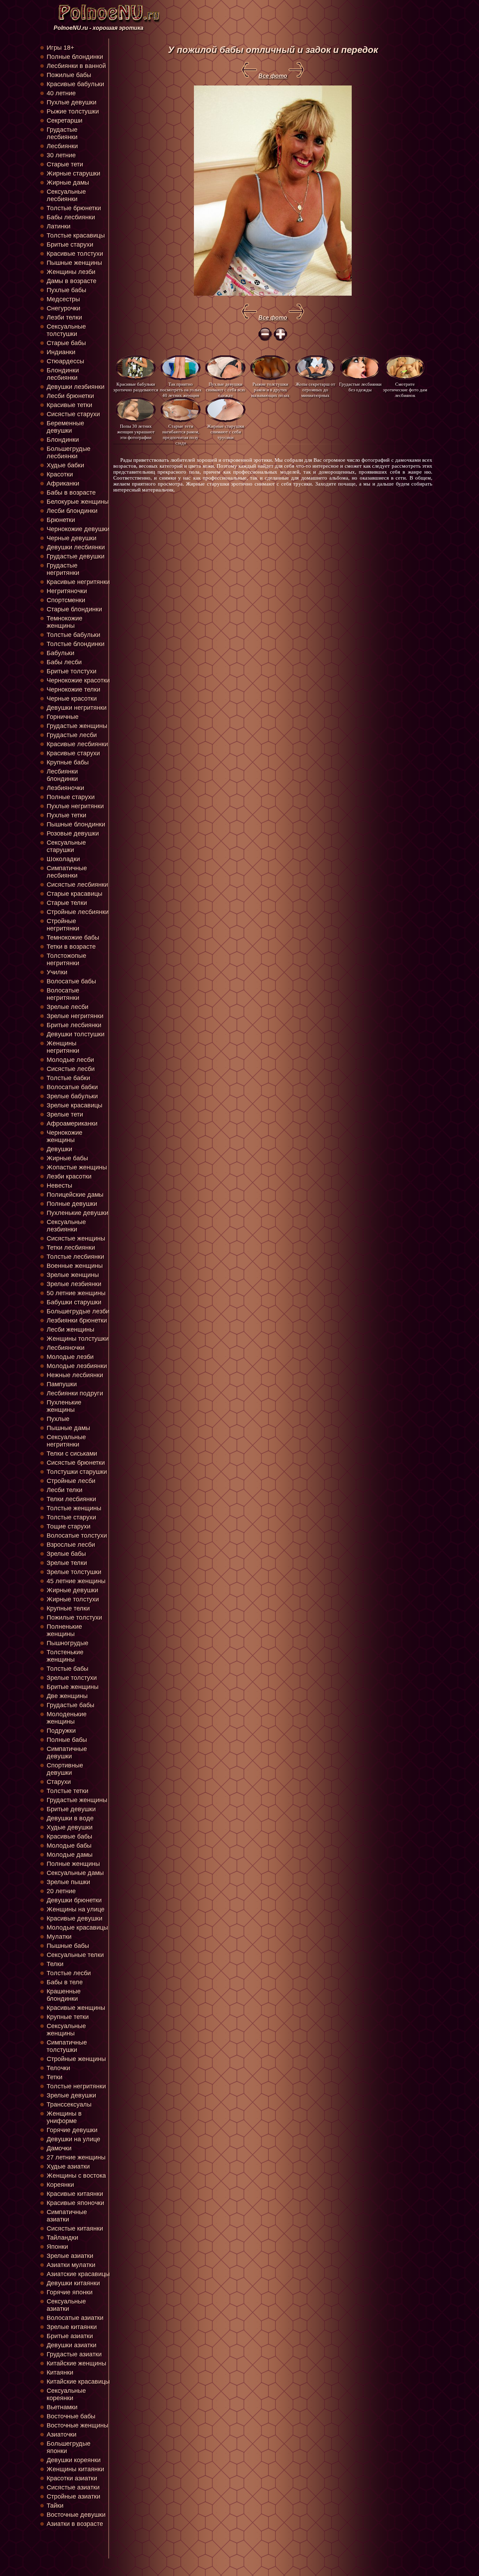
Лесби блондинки (72, 511)
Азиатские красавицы (78, 2274)
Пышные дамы (68, 1428)
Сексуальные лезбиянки (66, 1226)
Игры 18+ (60, 48)
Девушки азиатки (72, 2345)
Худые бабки (65, 465)
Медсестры (63, 299)
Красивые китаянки (75, 2194)
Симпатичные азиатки (67, 2216)
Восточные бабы (71, 2416)
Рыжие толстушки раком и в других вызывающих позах (270, 389)
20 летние (61, 1891)
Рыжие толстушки (73, 111)
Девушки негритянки (77, 708)
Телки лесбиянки (71, 1499)
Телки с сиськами (72, 1454)
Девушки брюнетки (74, 1900)
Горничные (63, 717)
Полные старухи (71, 797)
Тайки (55, 2506)
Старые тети (65, 164)
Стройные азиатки (73, 2496)
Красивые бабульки (75, 84)
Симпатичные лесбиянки (67, 872)
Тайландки (62, 2238)
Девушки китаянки (73, 2283)
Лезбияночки (65, 788)
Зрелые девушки (71, 2095)
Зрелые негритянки (75, 1016)
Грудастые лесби (72, 735)
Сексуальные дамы (75, 1873)
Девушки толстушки (76, 1034)
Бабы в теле (65, 1982)
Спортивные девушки (65, 1769)
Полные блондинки (75, 57)
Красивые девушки (75, 1918)
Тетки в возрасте (71, 947)
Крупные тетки (68, 2017)
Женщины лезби (71, 272)
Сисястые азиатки (73, 2487)
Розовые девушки (73, 833)
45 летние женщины (76, 1581)
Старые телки (67, 903)
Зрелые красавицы (75, 1105)
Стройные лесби (71, 1481)
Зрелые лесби (68, 1007)
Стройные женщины (76, 2059)
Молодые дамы (70, 1855)
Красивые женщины (76, 2008)
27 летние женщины (76, 2157)
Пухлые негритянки (75, 806)
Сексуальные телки (75, 1955)
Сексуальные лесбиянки (66, 195)
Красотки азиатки (72, 2478)
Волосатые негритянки (63, 994)
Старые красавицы (75, 894)
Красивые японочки (75, 2203)
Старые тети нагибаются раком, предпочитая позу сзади (181, 431)
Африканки (63, 483)
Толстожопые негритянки (66, 959)
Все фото (273, 76)
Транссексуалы (69, 2104)
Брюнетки (61, 520)
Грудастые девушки (76, 556)
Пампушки (62, 1384)
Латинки (59, 226)
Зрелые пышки (68, 1882)
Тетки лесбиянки (71, 1248)
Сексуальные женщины (66, 2030)
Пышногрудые (68, 1643)
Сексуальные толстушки (66, 330)
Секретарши (65, 121)
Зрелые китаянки (72, 2327)
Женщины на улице (76, 1909)
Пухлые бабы (66, 290)
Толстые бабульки (73, 635)
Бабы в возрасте (71, 493)
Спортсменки (66, 600)
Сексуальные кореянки (66, 2394)
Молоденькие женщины (67, 1718)
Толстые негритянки (76, 2086)
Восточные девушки (76, 2515)
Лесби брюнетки (70, 396)
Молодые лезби (70, 1357)
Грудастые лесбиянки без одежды (360, 387)
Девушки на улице (73, 2139)
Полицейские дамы (75, 1195)
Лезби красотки (69, 1176)
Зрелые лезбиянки (74, 1284)
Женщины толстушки (78, 1339)
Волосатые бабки (72, 1087)
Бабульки (60, 653)
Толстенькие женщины (65, 1656)
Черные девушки (72, 538)
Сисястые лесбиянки (77, 885)
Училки (57, 972)
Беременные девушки (65, 427)
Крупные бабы (68, 762)
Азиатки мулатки (71, 2265)
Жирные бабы (67, 1158)
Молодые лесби (70, 1060)
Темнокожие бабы (73, 937)
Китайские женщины (76, 2363)
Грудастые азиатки (74, 2354)
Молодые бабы (69, 1846)
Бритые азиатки (70, 2336)
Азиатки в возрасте (75, 2524)
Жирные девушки (72, 1590)
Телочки (58, 2068)
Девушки (59, 1149)
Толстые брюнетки (74, 208)
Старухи (59, 1782)
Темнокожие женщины (65, 622)
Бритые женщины (73, 1687)
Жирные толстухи (73, 1599)
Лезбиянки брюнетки (77, 1320)
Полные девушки (72, 1204)
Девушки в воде (70, 1818)
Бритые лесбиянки (74, 1025)
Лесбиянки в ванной (76, 66)
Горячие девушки (72, 2130)
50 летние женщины (76, 1293)
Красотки (60, 474)
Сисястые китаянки (75, 2228)
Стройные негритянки (63, 925)
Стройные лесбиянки (78, 912)
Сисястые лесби (71, 1069)
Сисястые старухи (73, 414)
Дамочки (59, 2148)
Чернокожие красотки (78, 680)
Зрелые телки (67, 1563)
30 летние (61, 155)
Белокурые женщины (78, 502)
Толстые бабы (68, 1669)
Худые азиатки (68, 2166)
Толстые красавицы (76, 235)
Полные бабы (67, 1740)
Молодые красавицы (77, 1928)
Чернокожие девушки (78, 529)
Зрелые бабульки (72, 1096)
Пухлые (58, 1419)
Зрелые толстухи (72, 1678)
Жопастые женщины (77, 1167)
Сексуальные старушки (66, 846)
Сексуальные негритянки (66, 1441)
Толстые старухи (71, 1517)
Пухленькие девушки (77, 1213)
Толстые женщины (74, 1508)
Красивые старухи (73, 753)
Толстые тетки (68, 1791)
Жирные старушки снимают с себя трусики (225, 431)
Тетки (55, 2077)
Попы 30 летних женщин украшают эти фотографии (136, 431)
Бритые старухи (70, 245)
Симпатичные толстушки (67, 2046)
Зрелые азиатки (70, 2256)
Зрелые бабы (66, 1554)
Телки (55, 1964)
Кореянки (60, 2185)
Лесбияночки (66, 1348)
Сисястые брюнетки (76, 1463)
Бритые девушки (71, 1809)
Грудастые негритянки (63, 569)
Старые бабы (66, 343)
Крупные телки (68, 1608)
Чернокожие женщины (65, 1136)
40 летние (61, 93)
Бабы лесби (64, 662)
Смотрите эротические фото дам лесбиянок (405, 389)
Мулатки (59, 1937)
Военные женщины (75, 1266)
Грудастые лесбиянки (62, 133)
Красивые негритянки (78, 582)
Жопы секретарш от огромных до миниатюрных (315, 389)
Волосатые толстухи (77, 1536)
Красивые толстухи (75, 254)
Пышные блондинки (76, 824)
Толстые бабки (68, 1078)
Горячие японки (70, 2292)
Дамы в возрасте (72, 281)
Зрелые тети (65, 1114)
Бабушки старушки (74, 1302)
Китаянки (60, 2372)
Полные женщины (73, 1864)
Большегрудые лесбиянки (69, 452)
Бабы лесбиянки (71, 217)
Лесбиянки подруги (75, 1393)
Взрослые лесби (71, 1545)
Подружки (61, 1731)
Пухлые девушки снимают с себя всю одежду (225, 389)
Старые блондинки (74, 609)
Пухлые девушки (72, 102)
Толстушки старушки (77, 1472)
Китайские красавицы (78, 2382)
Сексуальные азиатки (66, 2305)
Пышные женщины (74, 263)
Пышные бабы (68, 1946)
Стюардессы (65, 361)
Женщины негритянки (63, 1047)
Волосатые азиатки (75, 2318)
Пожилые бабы (69, 75)
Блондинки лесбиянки (63, 374)
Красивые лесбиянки (77, 744)
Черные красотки (72, 699)
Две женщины (67, 1696)
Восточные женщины (77, 2425)
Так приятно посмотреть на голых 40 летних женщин (181, 389)
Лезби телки (64, 317)
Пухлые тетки (66, 815)
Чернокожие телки (73, 689)
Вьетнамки (62, 2407)
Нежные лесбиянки (75, 1375)
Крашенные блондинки (64, 1995)
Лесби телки (65, 1490)
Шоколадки (63, 859)
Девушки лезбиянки (76, 387)
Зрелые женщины (73, 1275)
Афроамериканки (72, 1124)
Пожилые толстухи (74, 1617)
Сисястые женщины (76, 1238)
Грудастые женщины (77, 726)
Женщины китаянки (75, 2469)
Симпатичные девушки (67, 1753)
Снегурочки (63, 308)
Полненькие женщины (64, 1630)
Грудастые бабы (70, 1705)
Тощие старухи (69, 1526)
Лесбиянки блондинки (62, 775)
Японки (57, 2247)
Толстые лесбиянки (75, 1257)
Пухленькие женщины (64, 1406)
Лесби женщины (70, 1330)
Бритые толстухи (72, 671)
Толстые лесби (69, 1973)
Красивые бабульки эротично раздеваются (136, 387)
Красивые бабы (69, 1836)
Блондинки (63, 440)
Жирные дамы (68, 183)
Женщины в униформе (64, 2117)
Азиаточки (62, 2434)
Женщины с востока (76, 2176)
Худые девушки (70, 1827)
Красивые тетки (69, 405)
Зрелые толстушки (74, 1572)
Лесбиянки (62, 146)
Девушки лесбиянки (76, 547)
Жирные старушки (73, 173)
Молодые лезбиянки (77, 1366)
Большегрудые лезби (78, 1311)
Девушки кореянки (74, 2460)
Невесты (59, 1186)
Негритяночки (67, 591)
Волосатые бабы (71, 981)
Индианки (61, 352)
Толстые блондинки (76, 644)
